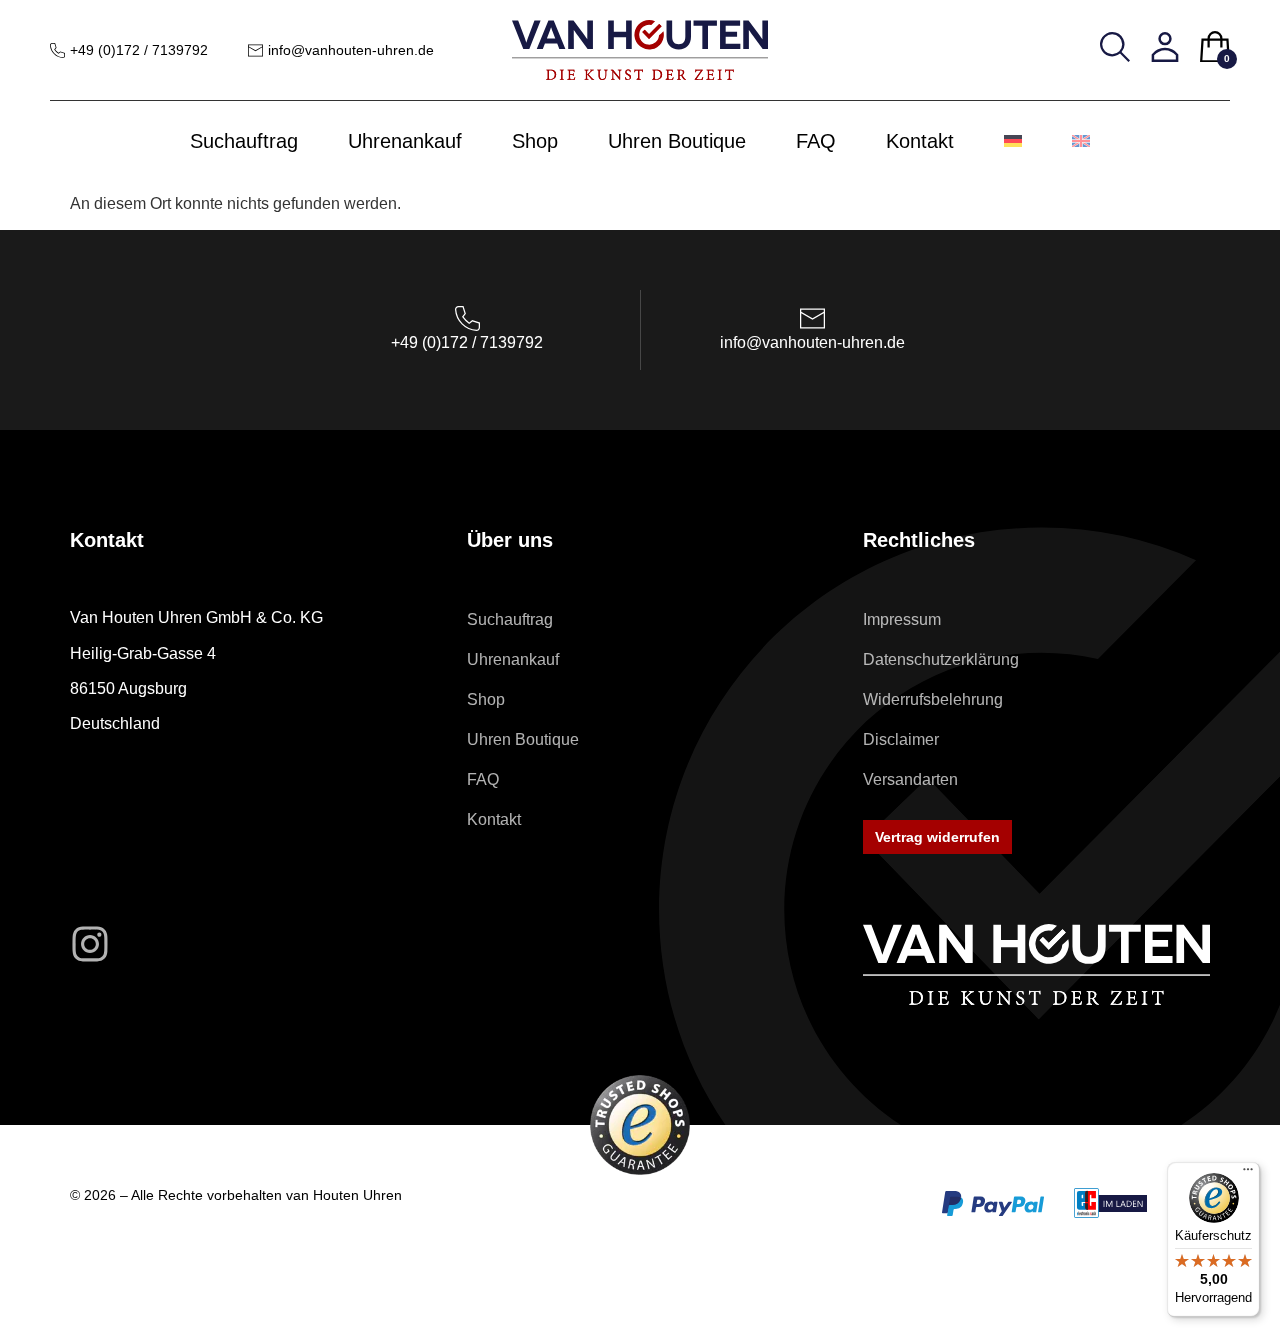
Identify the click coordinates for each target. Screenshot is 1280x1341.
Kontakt (920, 141)
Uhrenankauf (405, 141)
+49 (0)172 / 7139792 (139, 50)
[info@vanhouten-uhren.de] (255, 50)
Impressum (902, 619)
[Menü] (1248, 1174)
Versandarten (910, 779)
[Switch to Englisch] (1081, 141)
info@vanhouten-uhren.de (351, 50)
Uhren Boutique (677, 141)
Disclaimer (901, 739)
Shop (535, 141)
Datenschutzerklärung (941, 659)
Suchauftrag (244, 141)
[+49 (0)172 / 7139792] (57, 50)
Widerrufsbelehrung (933, 699)
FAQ (816, 141)
